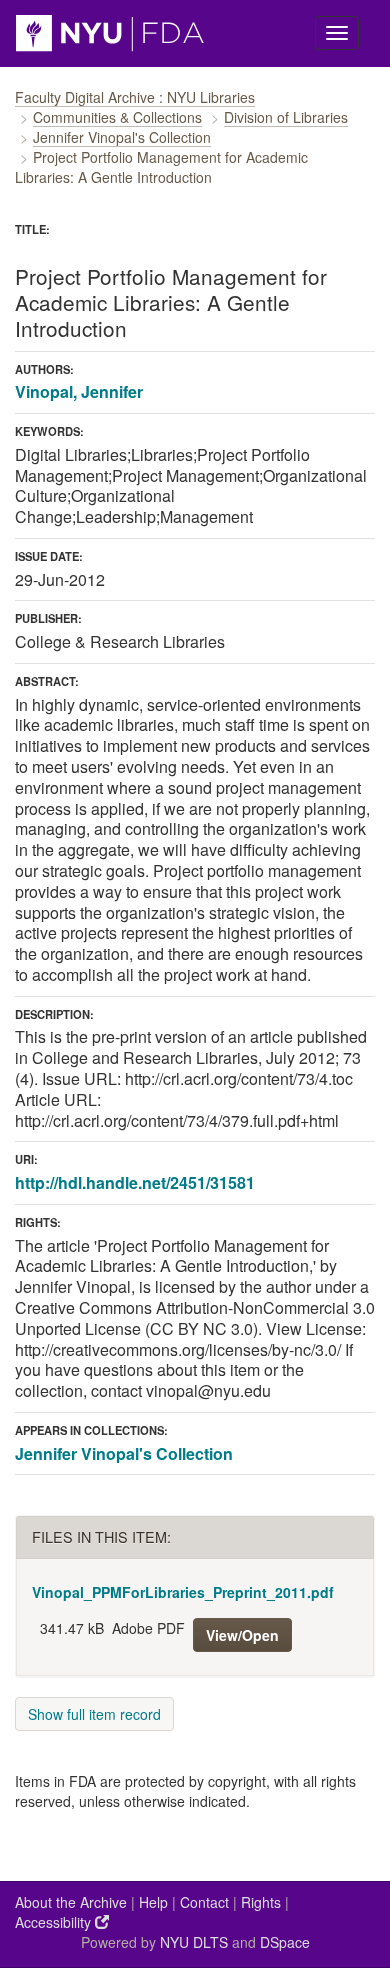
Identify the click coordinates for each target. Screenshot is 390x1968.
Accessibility (55, 1922)
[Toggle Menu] (337, 33)
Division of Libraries (286, 117)
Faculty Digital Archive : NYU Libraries (135, 97)
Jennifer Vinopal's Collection (122, 137)
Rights (261, 1902)
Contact (204, 1902)
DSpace (285, 1942)
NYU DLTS (194, 1942)
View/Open (242, 1635)
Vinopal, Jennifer (79, 391)
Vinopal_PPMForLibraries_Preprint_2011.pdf (183, 1592)
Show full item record (94, 1714)
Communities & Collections (117, 117)
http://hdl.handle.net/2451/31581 (135, 1182)
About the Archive (71, 1902)
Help (153, 1902)
